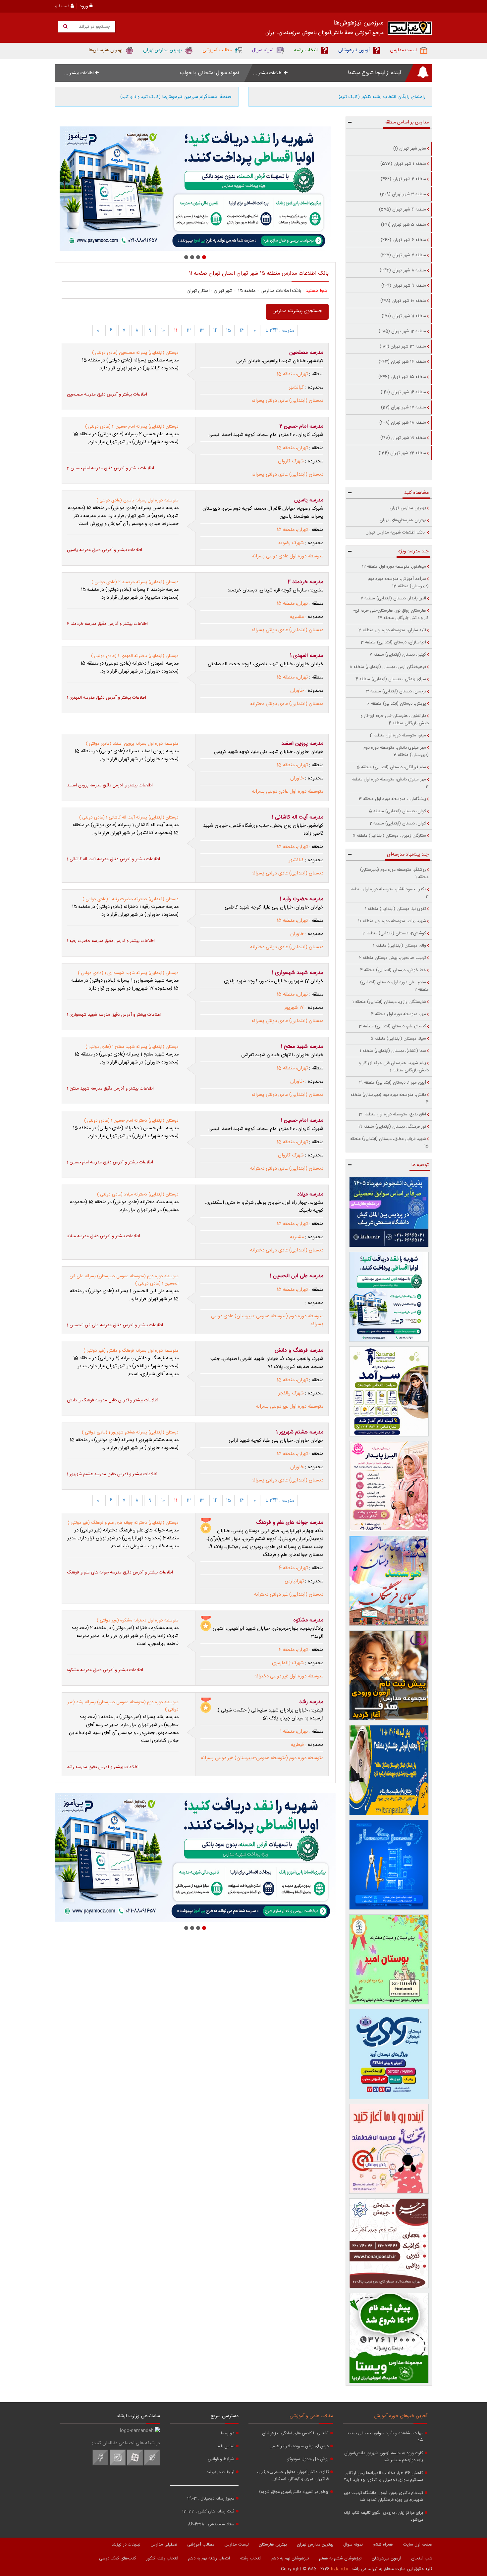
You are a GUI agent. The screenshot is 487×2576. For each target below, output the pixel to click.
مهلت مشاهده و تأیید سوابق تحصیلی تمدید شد (385, 2437)
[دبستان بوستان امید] (389, 1959)
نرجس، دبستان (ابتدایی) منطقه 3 (396, 691)
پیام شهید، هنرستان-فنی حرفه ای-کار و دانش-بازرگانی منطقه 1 (394, 1067)
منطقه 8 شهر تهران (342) (403, 270)
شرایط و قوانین (221, 2459)
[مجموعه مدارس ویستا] (389, 2338)
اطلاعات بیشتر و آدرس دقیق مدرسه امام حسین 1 (110, 1162)
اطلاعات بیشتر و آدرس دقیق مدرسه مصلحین (107, 395)
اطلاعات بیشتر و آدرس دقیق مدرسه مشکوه (105, 1670)
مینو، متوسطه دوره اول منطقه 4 (398, 735)
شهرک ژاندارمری (288, 1663)
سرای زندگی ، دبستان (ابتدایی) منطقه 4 (391, 679)
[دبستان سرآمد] (389, 1391)
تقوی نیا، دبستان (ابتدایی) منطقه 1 (396, 909)
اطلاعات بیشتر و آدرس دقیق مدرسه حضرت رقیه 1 (111, 941)
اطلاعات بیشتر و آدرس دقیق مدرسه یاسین (105, 550)
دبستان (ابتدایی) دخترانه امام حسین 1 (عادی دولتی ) (131, 1121)
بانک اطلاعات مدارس (281, 291)
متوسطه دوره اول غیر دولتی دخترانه (289, 1676)
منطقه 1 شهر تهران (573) (403, 164)
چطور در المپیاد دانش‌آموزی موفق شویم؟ (294, 2492)
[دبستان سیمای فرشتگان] (389, 1581)
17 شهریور (294, 1008)
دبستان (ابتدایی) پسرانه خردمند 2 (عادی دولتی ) (135, 582)
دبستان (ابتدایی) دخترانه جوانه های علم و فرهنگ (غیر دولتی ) (123, 1523)
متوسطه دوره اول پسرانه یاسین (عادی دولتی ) (137, 500)
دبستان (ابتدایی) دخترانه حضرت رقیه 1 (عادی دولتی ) (131, 899)
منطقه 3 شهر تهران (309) (403, 194)
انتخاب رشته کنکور (162, 2558)
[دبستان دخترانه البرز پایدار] (389, 1486)
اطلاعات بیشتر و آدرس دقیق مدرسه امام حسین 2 (110, 468)
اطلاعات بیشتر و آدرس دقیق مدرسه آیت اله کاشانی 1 (113, 859)
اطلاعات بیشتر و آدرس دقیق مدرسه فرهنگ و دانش (113, 1400)
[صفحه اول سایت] (410, 30)
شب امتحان (422, 2558)
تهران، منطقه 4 (293, 1568)
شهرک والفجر (291, 1393)
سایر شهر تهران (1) (410, 149)
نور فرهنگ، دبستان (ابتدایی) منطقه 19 (392, 1127)
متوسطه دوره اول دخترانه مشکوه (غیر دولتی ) (138, 1620)
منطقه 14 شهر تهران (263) (402, 362)
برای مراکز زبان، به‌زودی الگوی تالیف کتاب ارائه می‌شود (383, 2516)
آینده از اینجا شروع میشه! (375, 73)
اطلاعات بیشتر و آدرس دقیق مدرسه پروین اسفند (110, 785)
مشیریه (297, 617)
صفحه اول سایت (418, 2545)
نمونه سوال (353, 2545)
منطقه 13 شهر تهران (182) (403, 347)
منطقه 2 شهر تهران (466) (403, 179)
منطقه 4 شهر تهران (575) (403, 210)
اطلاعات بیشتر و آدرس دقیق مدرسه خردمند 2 (107, 624)
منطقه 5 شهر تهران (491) (404, 225)
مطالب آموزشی (201, 2545)
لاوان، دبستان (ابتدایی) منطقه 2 (398, 823)
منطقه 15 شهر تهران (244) (402, 377)
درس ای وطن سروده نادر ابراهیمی (299, 2446)
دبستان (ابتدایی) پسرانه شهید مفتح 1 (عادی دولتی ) (132, 1047)
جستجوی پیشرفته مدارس (297, 311)
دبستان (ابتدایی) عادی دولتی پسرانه (287, 401)
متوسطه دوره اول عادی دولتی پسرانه (288, 556)
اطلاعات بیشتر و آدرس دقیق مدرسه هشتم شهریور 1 (112, 1474)
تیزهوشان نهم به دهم (290, 2558)
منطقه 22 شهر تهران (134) (402, 453)
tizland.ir (340, 2569)
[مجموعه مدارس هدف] (389, 1675)
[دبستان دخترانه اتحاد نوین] (389, 2149)
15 (228, 331)
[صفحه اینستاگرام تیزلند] (118, 2464)
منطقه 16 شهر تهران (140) (403, 392)
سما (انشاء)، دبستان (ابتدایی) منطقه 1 (393, 1051)
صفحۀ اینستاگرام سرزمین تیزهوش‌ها (176, 97)
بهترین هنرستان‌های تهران (403, 520)
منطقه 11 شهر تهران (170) (404, 316)
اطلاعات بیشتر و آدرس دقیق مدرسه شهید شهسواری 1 (114, 1015)
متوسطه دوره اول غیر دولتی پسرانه (290, 1407)
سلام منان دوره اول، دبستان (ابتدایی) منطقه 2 (394, 986)
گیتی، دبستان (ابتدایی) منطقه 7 (398, 655)
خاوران (297, 691)
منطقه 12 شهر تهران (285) (402, 331)
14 (215, 331)
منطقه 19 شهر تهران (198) (403, 438)
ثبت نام (63, 6)
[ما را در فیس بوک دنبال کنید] (100, 2464)
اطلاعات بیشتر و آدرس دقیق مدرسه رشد (103, 1767)
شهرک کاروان (291, 461)
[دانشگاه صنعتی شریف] (389, 1212)
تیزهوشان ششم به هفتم (340, 2558)
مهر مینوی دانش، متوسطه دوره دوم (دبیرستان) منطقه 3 (396, 751)
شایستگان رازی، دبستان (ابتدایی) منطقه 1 (389, 1002)
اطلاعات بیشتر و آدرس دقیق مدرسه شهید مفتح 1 (110, 1089)
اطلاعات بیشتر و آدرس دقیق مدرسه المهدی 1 (107, 698)
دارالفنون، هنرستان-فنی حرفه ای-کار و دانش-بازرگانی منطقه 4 (395, 720)
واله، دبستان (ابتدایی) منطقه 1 (400, 946)
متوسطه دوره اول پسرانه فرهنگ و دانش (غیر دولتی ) (131, 1351)
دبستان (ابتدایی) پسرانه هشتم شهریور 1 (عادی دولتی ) (130, 1432)
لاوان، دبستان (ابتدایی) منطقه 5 (398, 811)
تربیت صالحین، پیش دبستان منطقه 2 (393, 958)
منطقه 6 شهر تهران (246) (403, 240)
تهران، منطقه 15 (292, 374)
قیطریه (297, 1745)
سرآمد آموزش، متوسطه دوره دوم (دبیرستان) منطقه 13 (398, 583)
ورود (84, 6)
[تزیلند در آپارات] (135, 2464)
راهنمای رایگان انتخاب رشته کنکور (382, 97)
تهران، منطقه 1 (294, 1732)
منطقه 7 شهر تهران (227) (403, 255)
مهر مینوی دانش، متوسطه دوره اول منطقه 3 (390, 783)
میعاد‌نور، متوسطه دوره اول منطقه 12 (394, 567)
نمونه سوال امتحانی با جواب (210, 73)
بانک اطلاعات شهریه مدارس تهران (396, 533)
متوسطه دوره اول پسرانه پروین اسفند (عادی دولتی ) (132, 744)
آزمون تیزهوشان (386, 2558)
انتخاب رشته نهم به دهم (209, 2558)
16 (242, 331)
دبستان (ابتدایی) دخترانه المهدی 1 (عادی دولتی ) (135, 656)
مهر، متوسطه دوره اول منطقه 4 (399, 1014)
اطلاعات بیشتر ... (269, 73)
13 (202, 331)
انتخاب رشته (251, 2558)
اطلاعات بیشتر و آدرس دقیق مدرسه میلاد (104, 1236)
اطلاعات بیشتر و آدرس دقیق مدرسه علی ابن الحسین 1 (115, 1325)
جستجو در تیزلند (94, 27)
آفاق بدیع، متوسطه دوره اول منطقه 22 (392, 1114)
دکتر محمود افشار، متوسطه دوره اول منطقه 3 (390, 893)
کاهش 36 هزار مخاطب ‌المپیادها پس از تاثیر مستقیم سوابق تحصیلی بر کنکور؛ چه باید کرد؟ (383, 2477)
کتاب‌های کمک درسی (118, 2558)
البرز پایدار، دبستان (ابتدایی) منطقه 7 (393, 598)
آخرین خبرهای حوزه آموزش (401, 2416)
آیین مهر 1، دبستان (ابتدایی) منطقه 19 (393, 1083)
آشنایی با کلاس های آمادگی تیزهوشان (295, 2434)
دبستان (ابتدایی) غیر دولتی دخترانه (289, 1595)
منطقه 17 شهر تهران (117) (404, 407)
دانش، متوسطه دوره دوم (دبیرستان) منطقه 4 (390, 1099)
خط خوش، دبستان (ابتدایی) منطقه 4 (393, 970)
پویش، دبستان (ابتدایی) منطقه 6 (397, 704)
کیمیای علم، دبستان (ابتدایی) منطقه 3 (392, 1026)
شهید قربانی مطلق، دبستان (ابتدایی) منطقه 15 (389, 1143)
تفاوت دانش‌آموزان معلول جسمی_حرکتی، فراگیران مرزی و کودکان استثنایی (293, 2476)
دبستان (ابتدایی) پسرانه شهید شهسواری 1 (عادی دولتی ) (128, 973)
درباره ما (228, 2434)
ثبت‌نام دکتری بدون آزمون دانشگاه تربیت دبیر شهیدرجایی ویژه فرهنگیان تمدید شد (383, 2497)
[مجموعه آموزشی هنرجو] (389, 2243)
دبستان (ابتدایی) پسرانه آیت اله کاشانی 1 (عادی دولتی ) (129, 818)
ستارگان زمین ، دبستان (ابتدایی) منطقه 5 (389, 836)
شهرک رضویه (291, 543)
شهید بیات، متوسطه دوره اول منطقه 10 (392, 921)
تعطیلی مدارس (164, 2545)
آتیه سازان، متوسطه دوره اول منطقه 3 (392, 630)
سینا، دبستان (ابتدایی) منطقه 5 (398, 1039)
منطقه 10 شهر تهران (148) (403, 301)
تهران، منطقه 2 (293, 1650)
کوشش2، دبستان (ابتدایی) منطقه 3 (394, 933)
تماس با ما (225, 2446)
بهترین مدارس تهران (408, 508)
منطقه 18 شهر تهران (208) (403, 423)
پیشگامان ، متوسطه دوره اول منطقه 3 (392, 799)
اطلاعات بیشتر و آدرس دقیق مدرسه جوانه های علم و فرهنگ (120, 1572)
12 (189, 331)
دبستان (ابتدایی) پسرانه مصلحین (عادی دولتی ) (135, 353)
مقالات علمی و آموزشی (311, 2416)
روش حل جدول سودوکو (308, 2459)
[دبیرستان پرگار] (389, 1865)
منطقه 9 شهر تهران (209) (404, 286)
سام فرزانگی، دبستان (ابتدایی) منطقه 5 (391, 767)
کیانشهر (296, 388)
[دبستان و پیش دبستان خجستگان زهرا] (195, 189)
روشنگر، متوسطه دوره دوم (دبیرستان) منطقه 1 (394, 873)
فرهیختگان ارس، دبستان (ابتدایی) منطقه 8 (388, 667)
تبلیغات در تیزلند (220, 2472)
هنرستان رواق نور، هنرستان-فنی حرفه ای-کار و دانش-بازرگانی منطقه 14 (391, 614)
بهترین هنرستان (273, 2545)
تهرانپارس (294, 1581)
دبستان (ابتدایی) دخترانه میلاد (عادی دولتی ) (138, 1194)
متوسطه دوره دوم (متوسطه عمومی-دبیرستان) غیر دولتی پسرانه (262, 1758)
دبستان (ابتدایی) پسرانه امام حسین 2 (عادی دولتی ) (132, 427)
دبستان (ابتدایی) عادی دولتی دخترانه (287, 704)
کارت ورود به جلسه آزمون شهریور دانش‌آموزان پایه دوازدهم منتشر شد (384, 2457)
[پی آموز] (389, 1297)
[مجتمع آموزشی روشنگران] (389, 1770)
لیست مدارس (237, 2545)
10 (163, 331)
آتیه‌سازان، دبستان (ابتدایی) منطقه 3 (393, 642)
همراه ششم (383, 2545)
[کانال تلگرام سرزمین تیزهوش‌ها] (152, 2464)
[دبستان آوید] (389, 2054)
